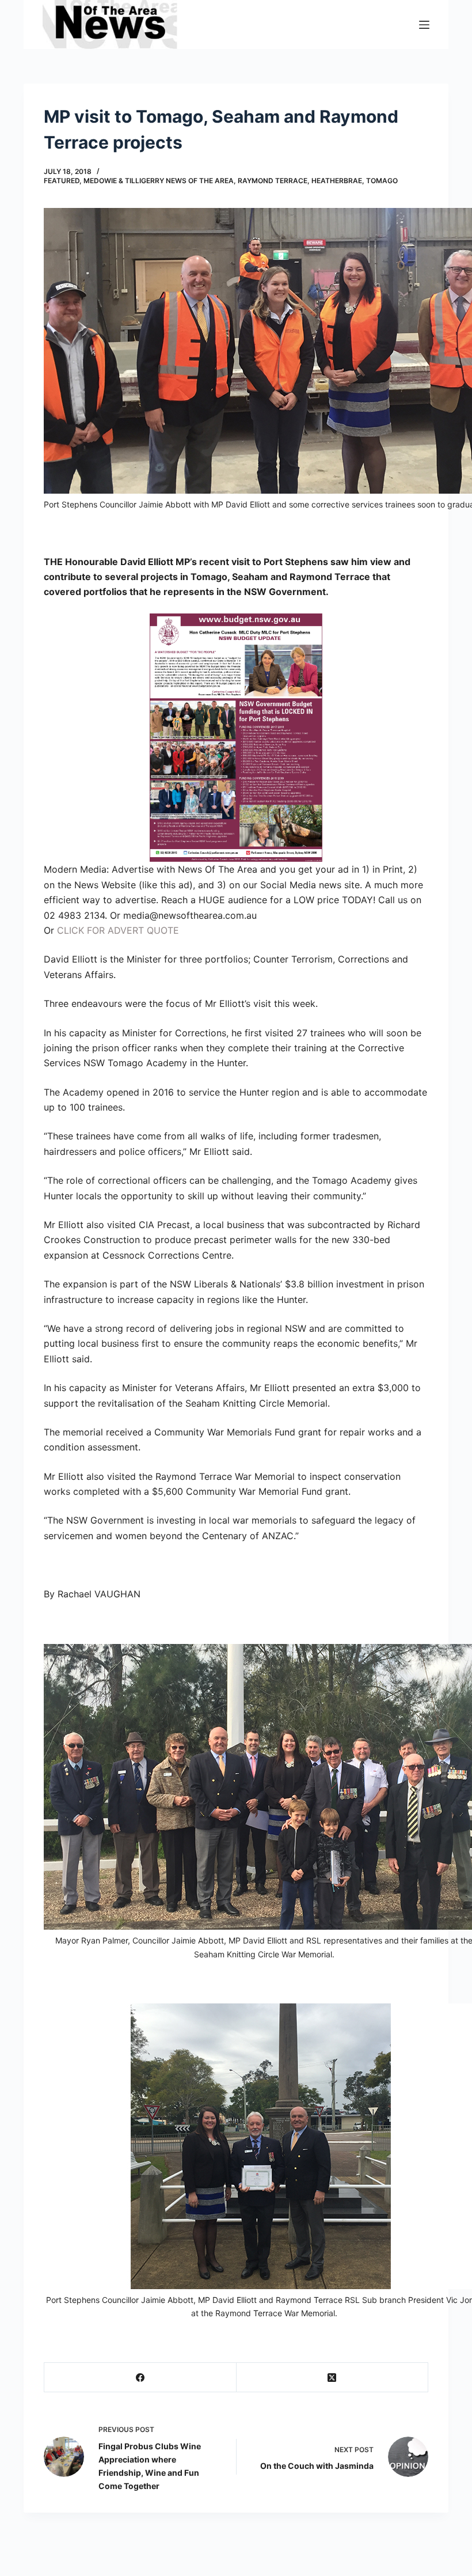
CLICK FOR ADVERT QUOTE (118, 930)
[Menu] (424, 25)
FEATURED (62, 181)
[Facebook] (140, 2378)
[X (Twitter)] (333, 2378)
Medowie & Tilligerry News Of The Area (159, 181)
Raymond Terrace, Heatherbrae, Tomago (318, 181)
